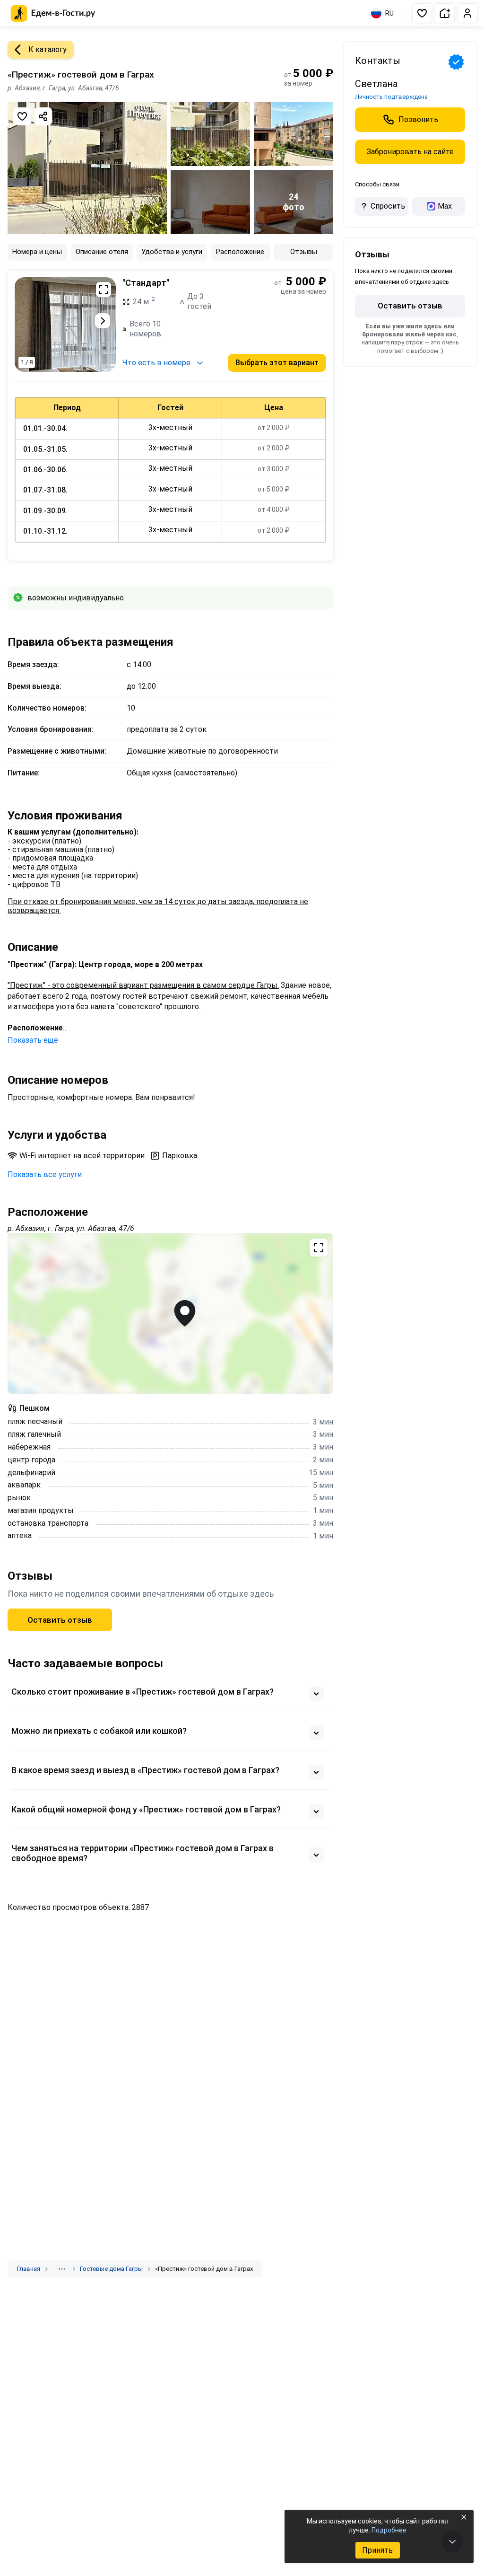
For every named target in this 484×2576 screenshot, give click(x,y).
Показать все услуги (45, 1174)
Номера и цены (37, 252)
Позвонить (418, 119)
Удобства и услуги (172, 252)
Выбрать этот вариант (277, 363)
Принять (377, 2550)
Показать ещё (33, 1040)
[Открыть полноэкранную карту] (170, 1313)
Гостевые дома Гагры (111, 2269)
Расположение (240, 252)
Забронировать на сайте (410, 152)
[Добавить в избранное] (22, 116)
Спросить (388, 206)
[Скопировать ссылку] (43, 116)
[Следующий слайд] (103, 321)
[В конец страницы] (452, 2541)
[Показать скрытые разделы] (62, 2269)
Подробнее (389, 2530)
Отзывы (304, 252)
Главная (29, 2269)
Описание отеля (102, 252)
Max (445, 206)
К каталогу (48, 49)
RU (389, 13)
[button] (422, 13)
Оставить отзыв (60, 1620)
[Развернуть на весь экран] (104, 290)
